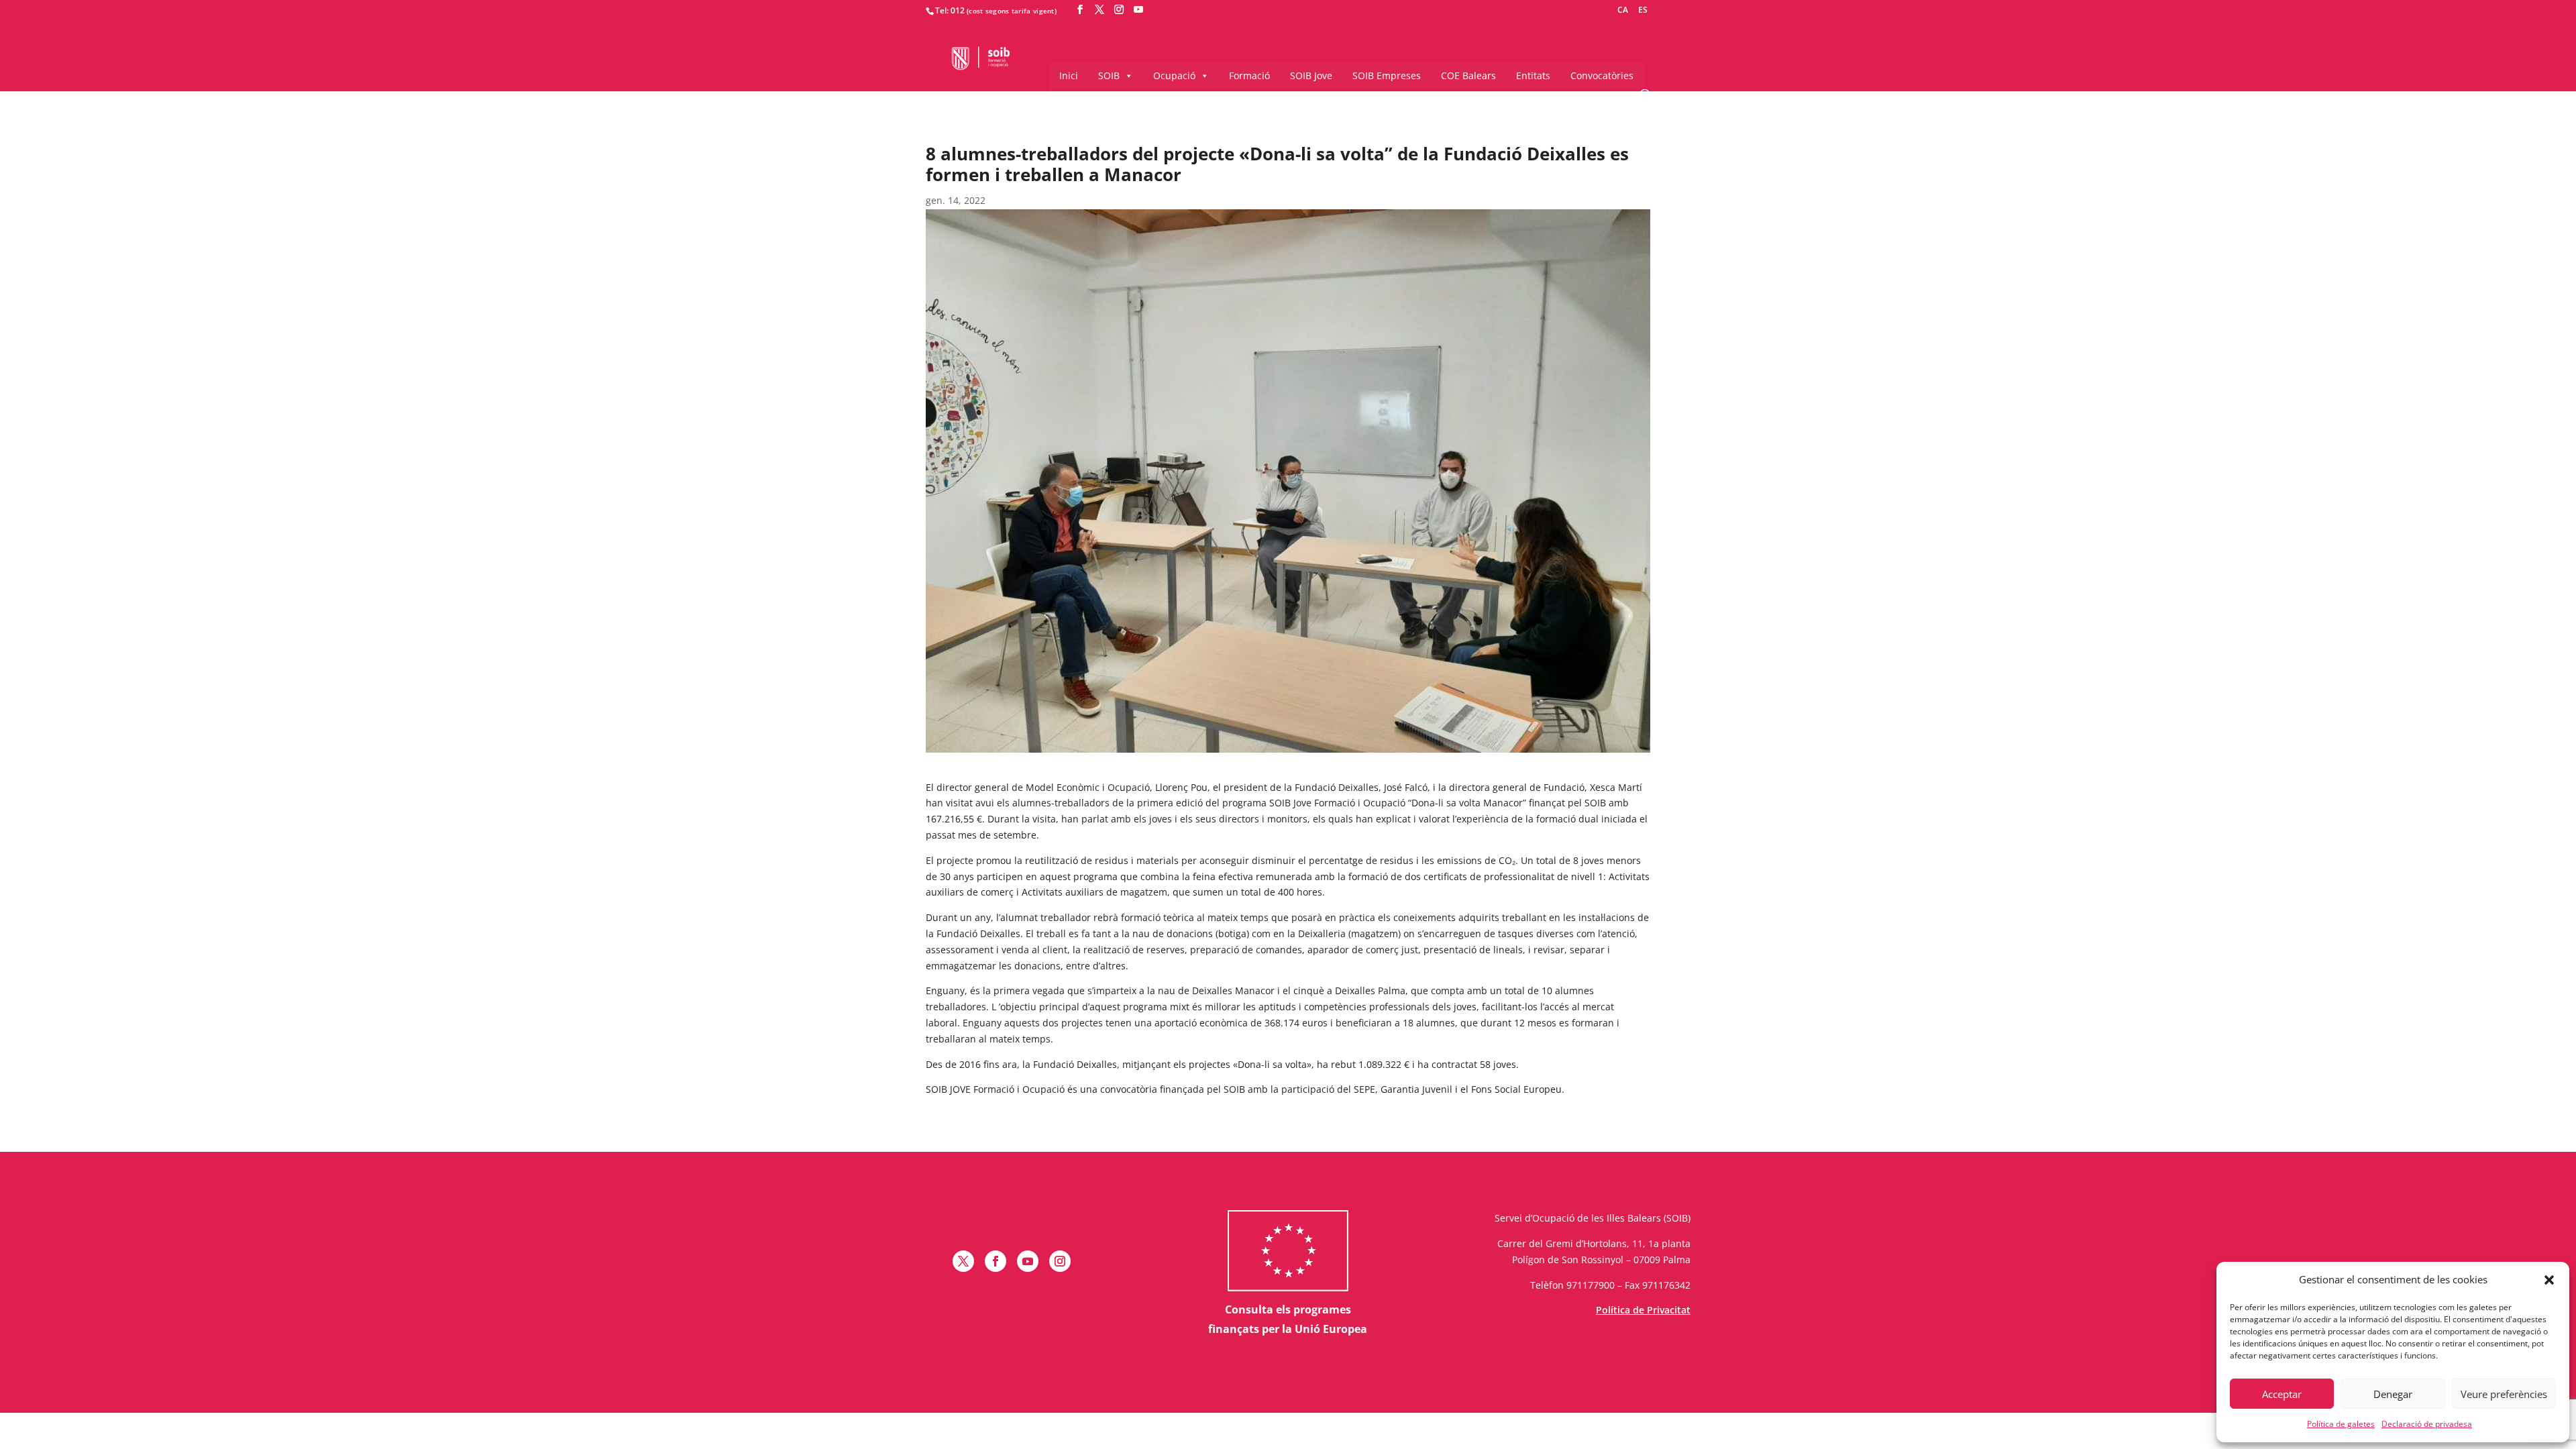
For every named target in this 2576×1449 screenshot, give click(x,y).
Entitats (1533, 75)
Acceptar (2282, 1394)
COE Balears (1468, 75)
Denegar (2393, 1394)
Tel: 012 (950, 10)
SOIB (1109, 75)
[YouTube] (1138, 10)
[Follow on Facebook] (996, 1261)
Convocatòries (1602, 75)
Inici (1069, 75)
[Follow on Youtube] (1028, 1261)
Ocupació (1174, 75)
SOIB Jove (1311, 75)
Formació (1249, 75)
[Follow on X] (963, 1261)
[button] (2549, 1280)
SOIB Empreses (1387, 75)
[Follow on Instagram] (1060, 1261)
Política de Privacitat (1643, 1310)
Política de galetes (2341, 1424)
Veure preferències (2504, 1394)
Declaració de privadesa (2427, 1424)
